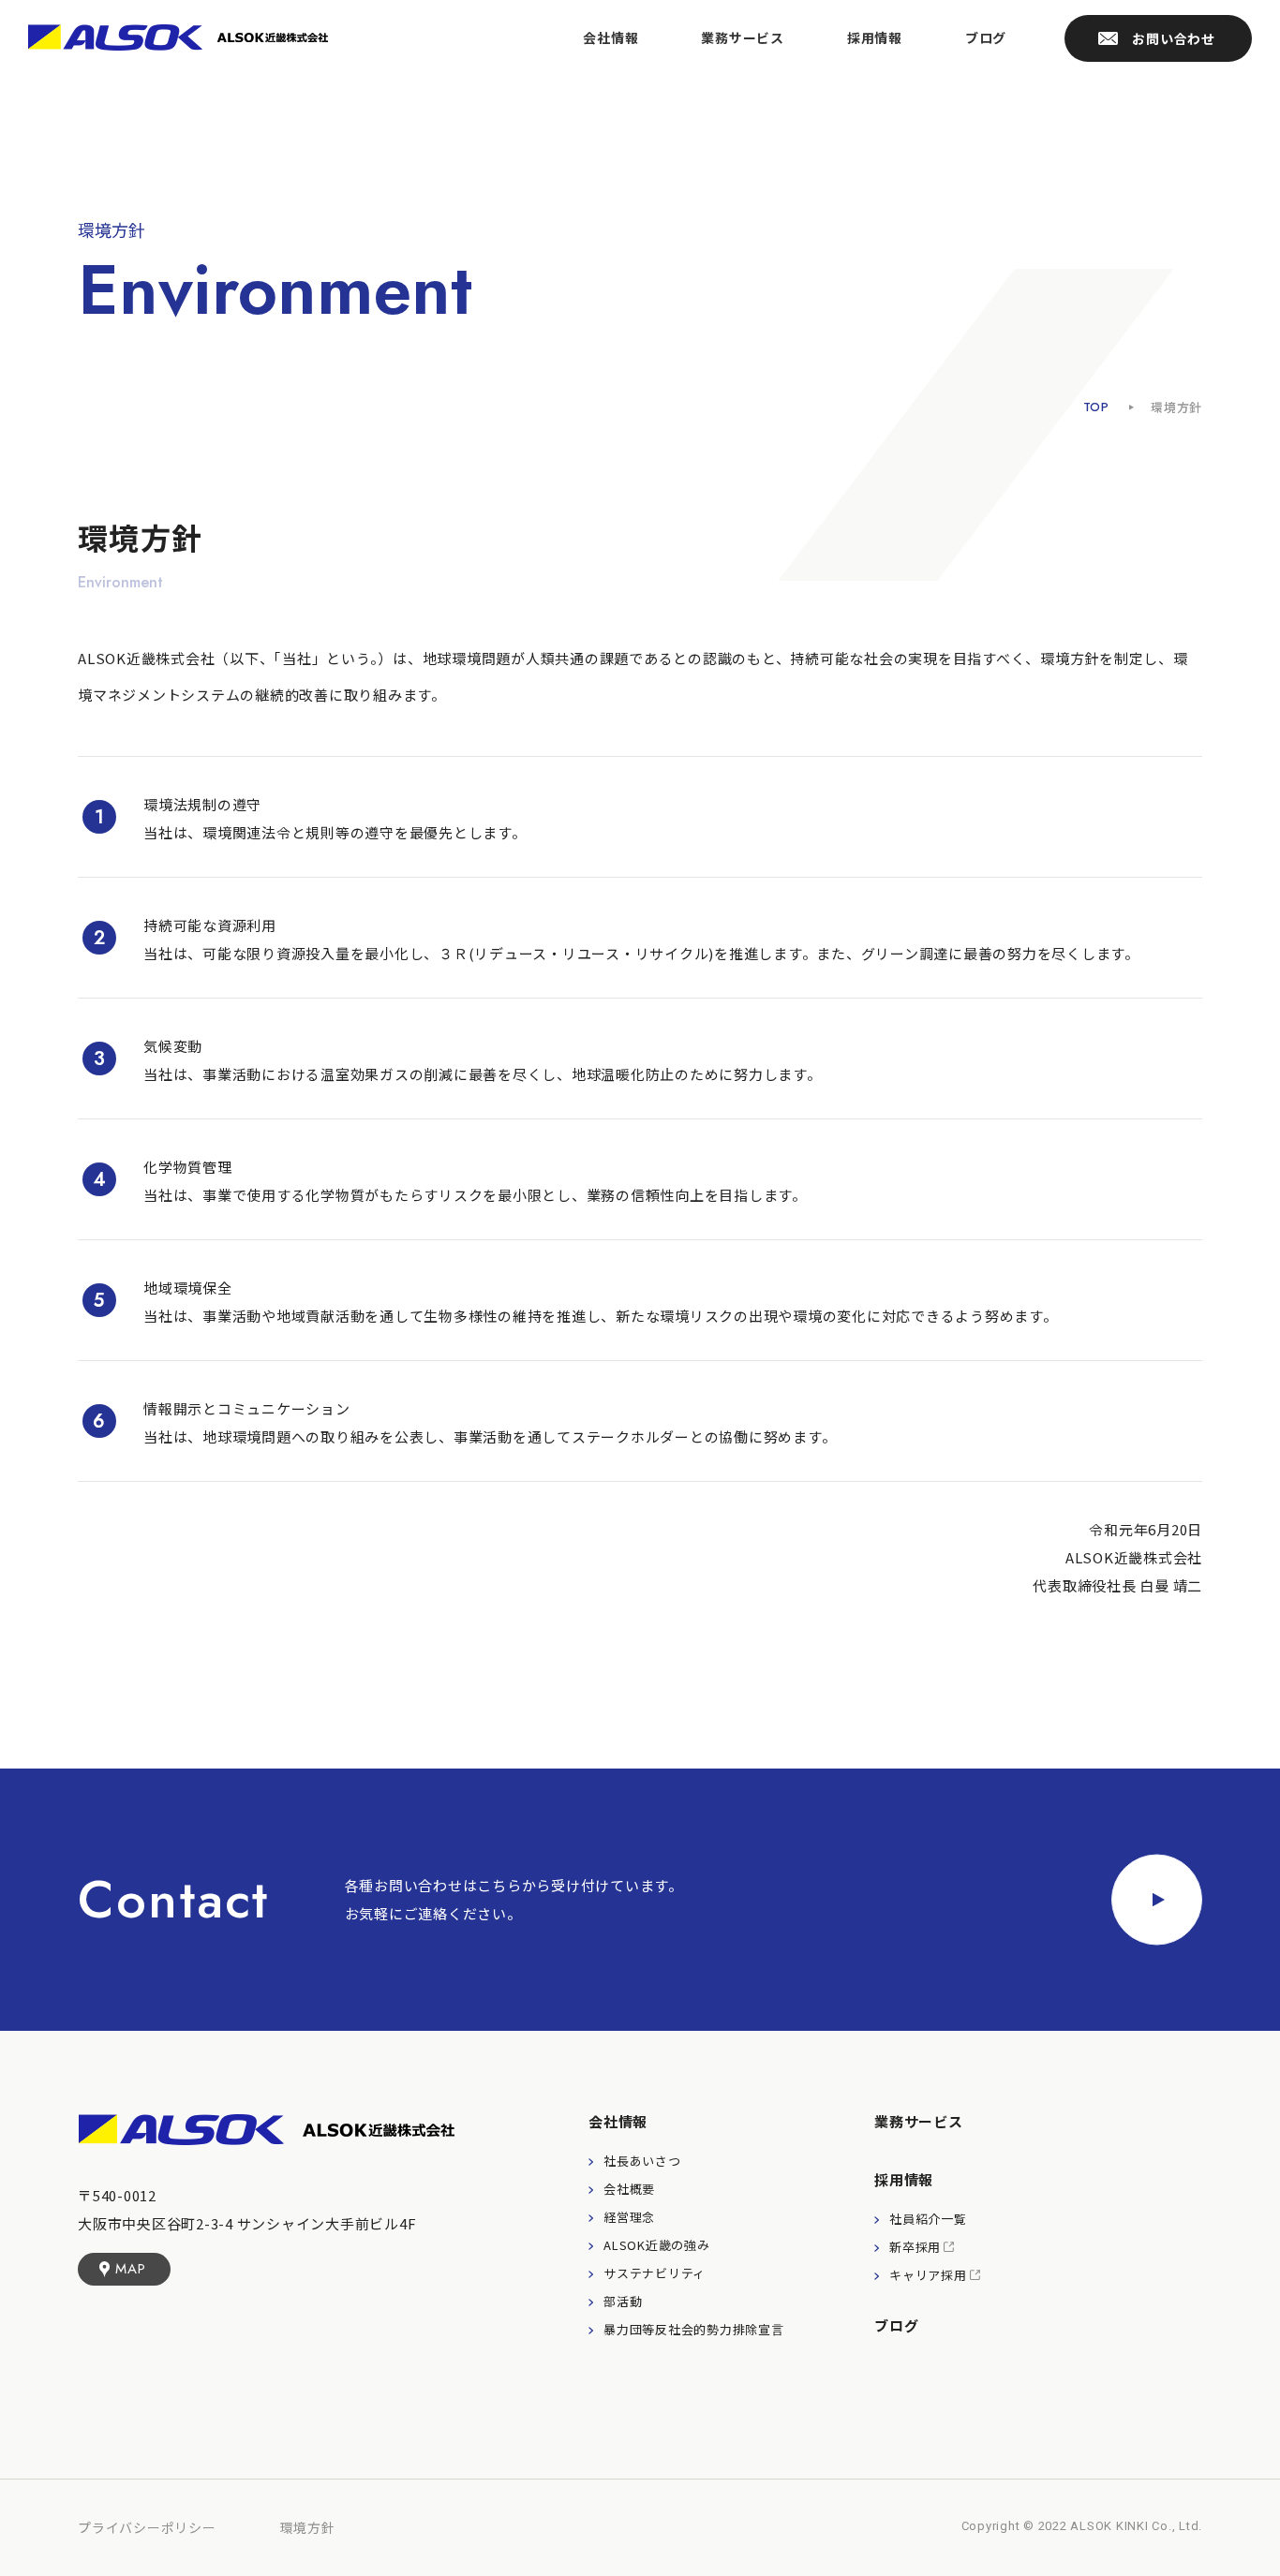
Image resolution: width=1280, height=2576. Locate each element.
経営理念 (629, 2217)
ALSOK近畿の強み (657, 2245)
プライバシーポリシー (147, 2527)
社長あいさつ (642, 2161)
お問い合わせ (1174, 38)
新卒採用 (915, 2247)
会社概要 (629, 2189)
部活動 (623, 2301)
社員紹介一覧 (928, 2219)
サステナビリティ (655, 2273)
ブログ (986, 37)
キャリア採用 (928, 2275)
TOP (1096, 407)
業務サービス (743, 37)
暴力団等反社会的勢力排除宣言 (694, 2329)
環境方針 (308, 2527)
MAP (130, 2269)
